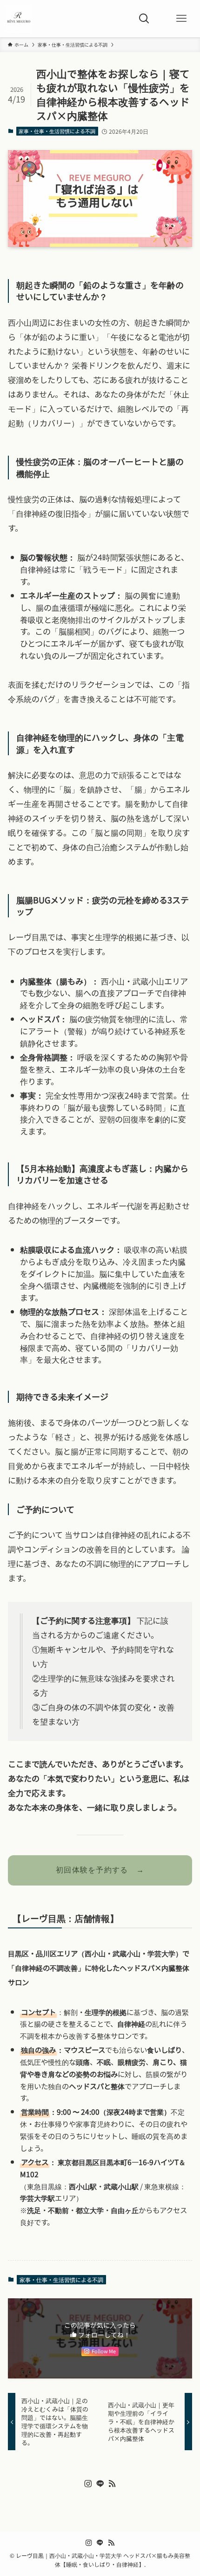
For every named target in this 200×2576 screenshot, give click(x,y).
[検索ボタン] (144, 19)
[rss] (112, 2484)
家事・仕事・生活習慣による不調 (57, 131)
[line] (100, 2484)
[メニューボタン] (181, 19)
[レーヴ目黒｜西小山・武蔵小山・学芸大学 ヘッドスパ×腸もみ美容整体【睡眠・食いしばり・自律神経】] (18, 19)
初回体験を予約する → (100, 1870)
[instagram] (88, 2484)
